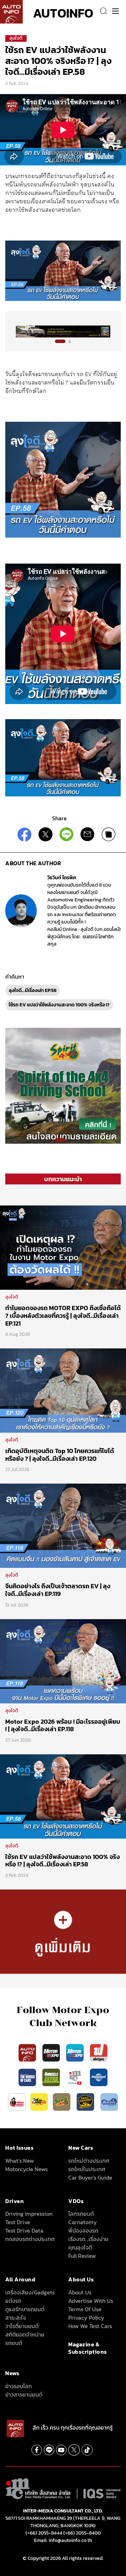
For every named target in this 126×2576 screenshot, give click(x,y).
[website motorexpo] (76, 2052)
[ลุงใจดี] (63, 1931)
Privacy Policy (86, 2318)
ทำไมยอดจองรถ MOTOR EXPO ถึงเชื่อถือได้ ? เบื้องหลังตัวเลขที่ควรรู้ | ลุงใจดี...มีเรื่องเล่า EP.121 (63, 1315)
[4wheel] (52, 2077)
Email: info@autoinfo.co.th (63, 2540)
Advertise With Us (91, 2301)
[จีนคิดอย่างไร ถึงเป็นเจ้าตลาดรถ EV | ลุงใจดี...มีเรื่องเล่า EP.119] (63, 1525)
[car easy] (39, 2102)
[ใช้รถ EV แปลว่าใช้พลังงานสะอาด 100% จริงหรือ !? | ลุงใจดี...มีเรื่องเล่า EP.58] (63, 1796)
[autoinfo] (11, 12)
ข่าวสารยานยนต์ (24, 2394)
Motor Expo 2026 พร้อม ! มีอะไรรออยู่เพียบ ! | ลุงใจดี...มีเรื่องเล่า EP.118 (63, 1725)
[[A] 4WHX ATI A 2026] (63, 331)
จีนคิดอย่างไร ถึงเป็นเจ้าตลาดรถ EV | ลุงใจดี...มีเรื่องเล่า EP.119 (58, 1590)
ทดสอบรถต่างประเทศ (30, 2239)
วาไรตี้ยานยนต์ (22, 2326)
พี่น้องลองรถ (83, 2230)
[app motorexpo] (52, 2052)
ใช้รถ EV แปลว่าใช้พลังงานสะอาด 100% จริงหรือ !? (59, 1005)
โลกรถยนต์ (81, 2214)
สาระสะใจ (16, 2318)
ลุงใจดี (16, 38)
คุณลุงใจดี (80, 2247)
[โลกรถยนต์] (99, 2077)
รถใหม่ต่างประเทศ (89, 2161)
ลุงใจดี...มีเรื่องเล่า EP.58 (33, 990)
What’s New (20, 2161)
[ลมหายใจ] (109, 2102)
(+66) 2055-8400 (82, 2533)
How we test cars (90, 2326)
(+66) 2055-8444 (44, 2533)
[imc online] (76, 2077)
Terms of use (85, 2309)
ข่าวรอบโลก (19, 2386)
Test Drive (18, 2222)
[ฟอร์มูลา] (99, 2052)
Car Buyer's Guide (90, 2177)
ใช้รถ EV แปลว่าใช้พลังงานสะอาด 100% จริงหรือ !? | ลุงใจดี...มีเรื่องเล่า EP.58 (62, 1861)
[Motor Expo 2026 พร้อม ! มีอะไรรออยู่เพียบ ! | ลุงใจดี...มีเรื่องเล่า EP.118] (63, 1661)
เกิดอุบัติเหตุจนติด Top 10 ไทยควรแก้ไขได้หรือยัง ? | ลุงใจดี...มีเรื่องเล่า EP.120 (60, 1455)
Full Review (82, 2256)
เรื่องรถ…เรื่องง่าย (88, 2239)
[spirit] (62, 2102)
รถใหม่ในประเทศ (87, 2169)
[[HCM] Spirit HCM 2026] (63, 1085)
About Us (80, 2292)
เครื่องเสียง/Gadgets (30, 2292)
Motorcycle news (26, 2169)
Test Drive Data (24, 2230)
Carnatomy (83, 2222)
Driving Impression (29, 2214)
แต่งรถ (13, 2301)
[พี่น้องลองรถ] (17, 2102)
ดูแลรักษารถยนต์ (25, 2309)
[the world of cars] (28, 2077)
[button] (60, 341)
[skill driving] (86, 2102)
